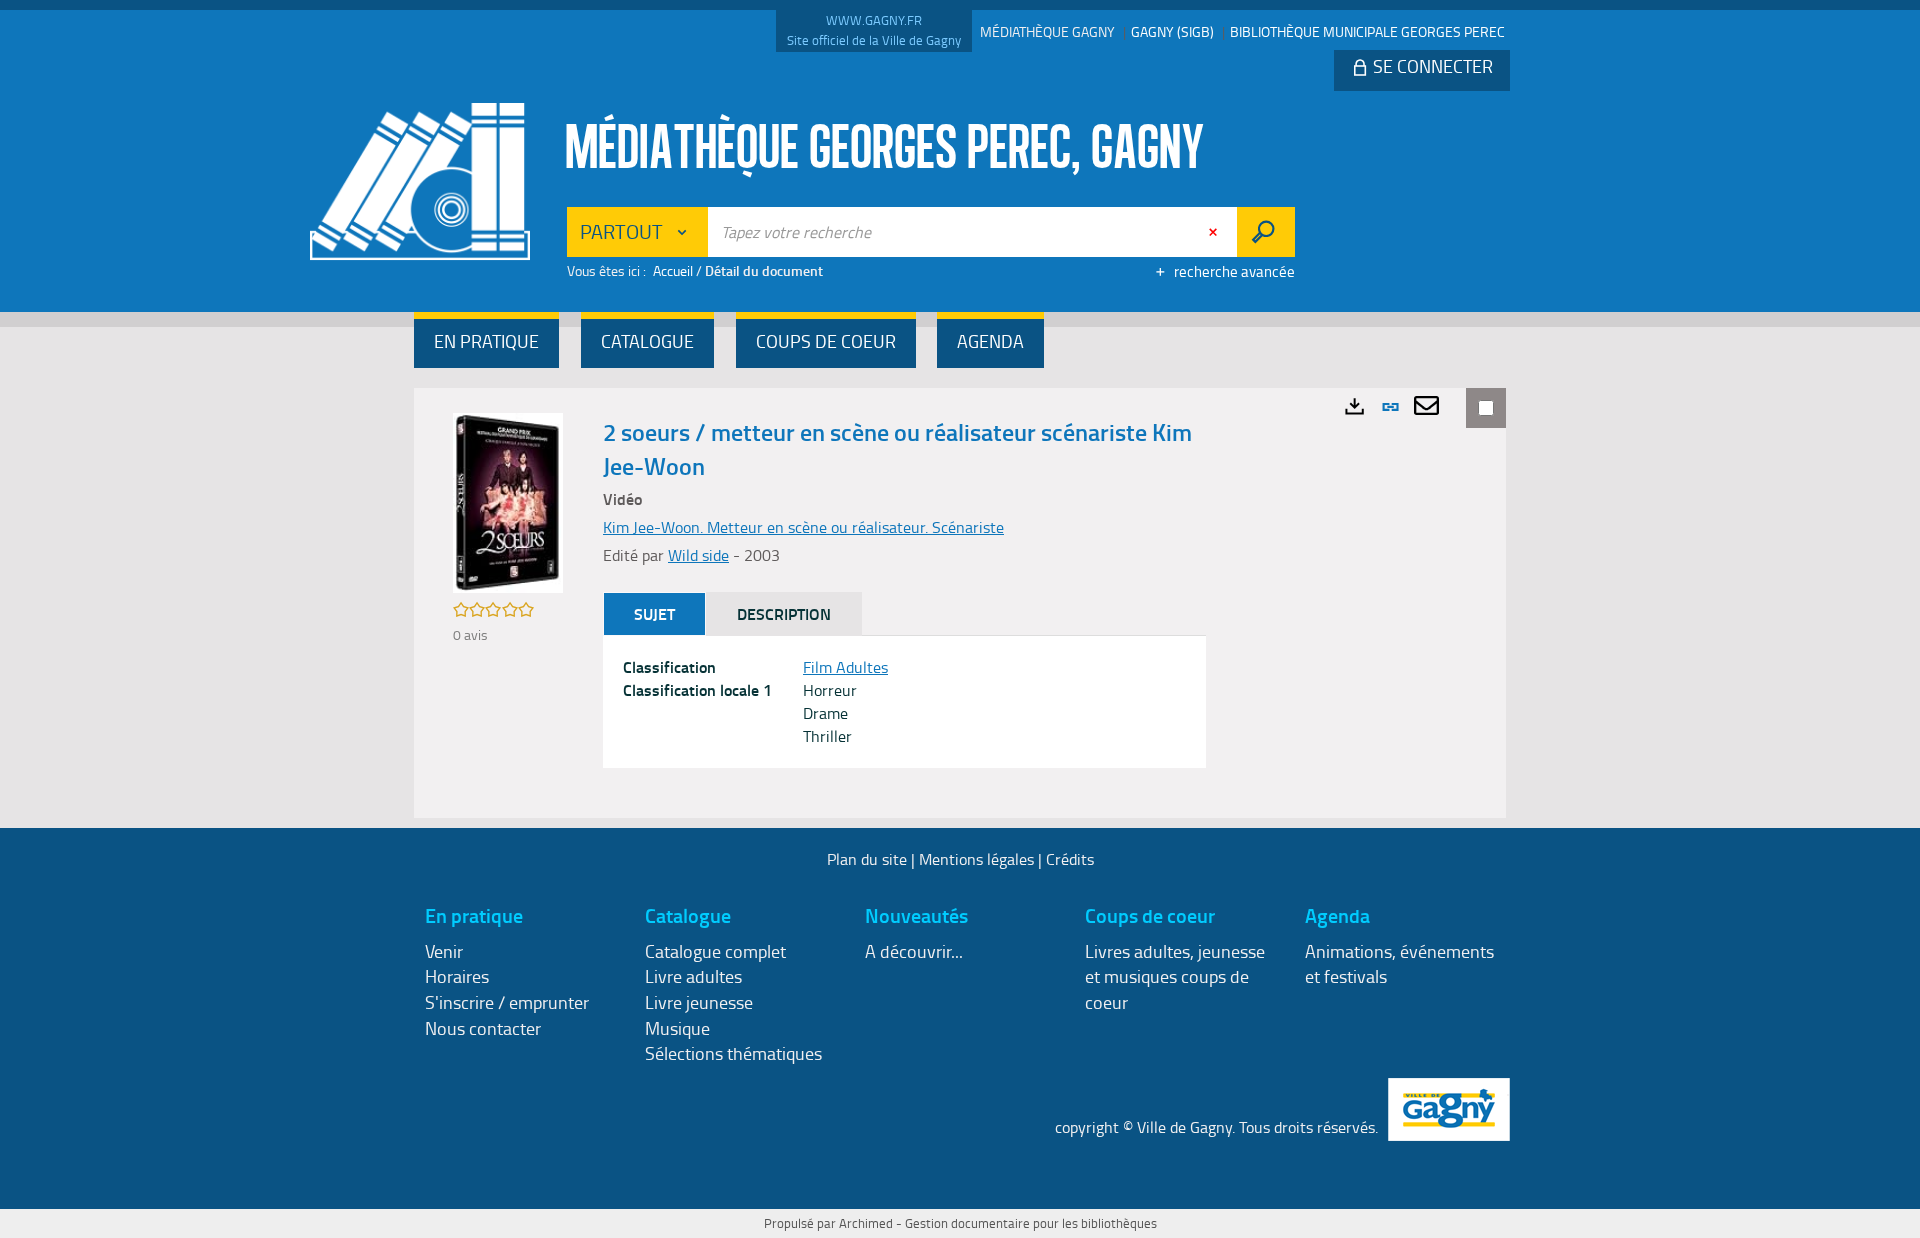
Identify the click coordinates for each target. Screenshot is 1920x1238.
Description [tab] (784, 613)
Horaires (457, 976)
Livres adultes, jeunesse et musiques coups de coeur (1175, 976)
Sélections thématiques (733, 1053)
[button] (486, 343)
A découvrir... (914, 951)
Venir (444, 951)
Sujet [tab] (654, 613)
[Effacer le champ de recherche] (1215, 232)
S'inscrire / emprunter (507, 1002)
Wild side (698, 555)
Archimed (866, 1223)
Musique (677, 1028)
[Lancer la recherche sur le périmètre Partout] (1265, 232)
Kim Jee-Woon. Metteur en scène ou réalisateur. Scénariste (803, 527)
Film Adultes (845, 667)
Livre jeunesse (699, 1002)
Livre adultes (693, 976)
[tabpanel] (904, 701)
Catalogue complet (715, 951)
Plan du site (867, 859)
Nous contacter (483, 1028)
